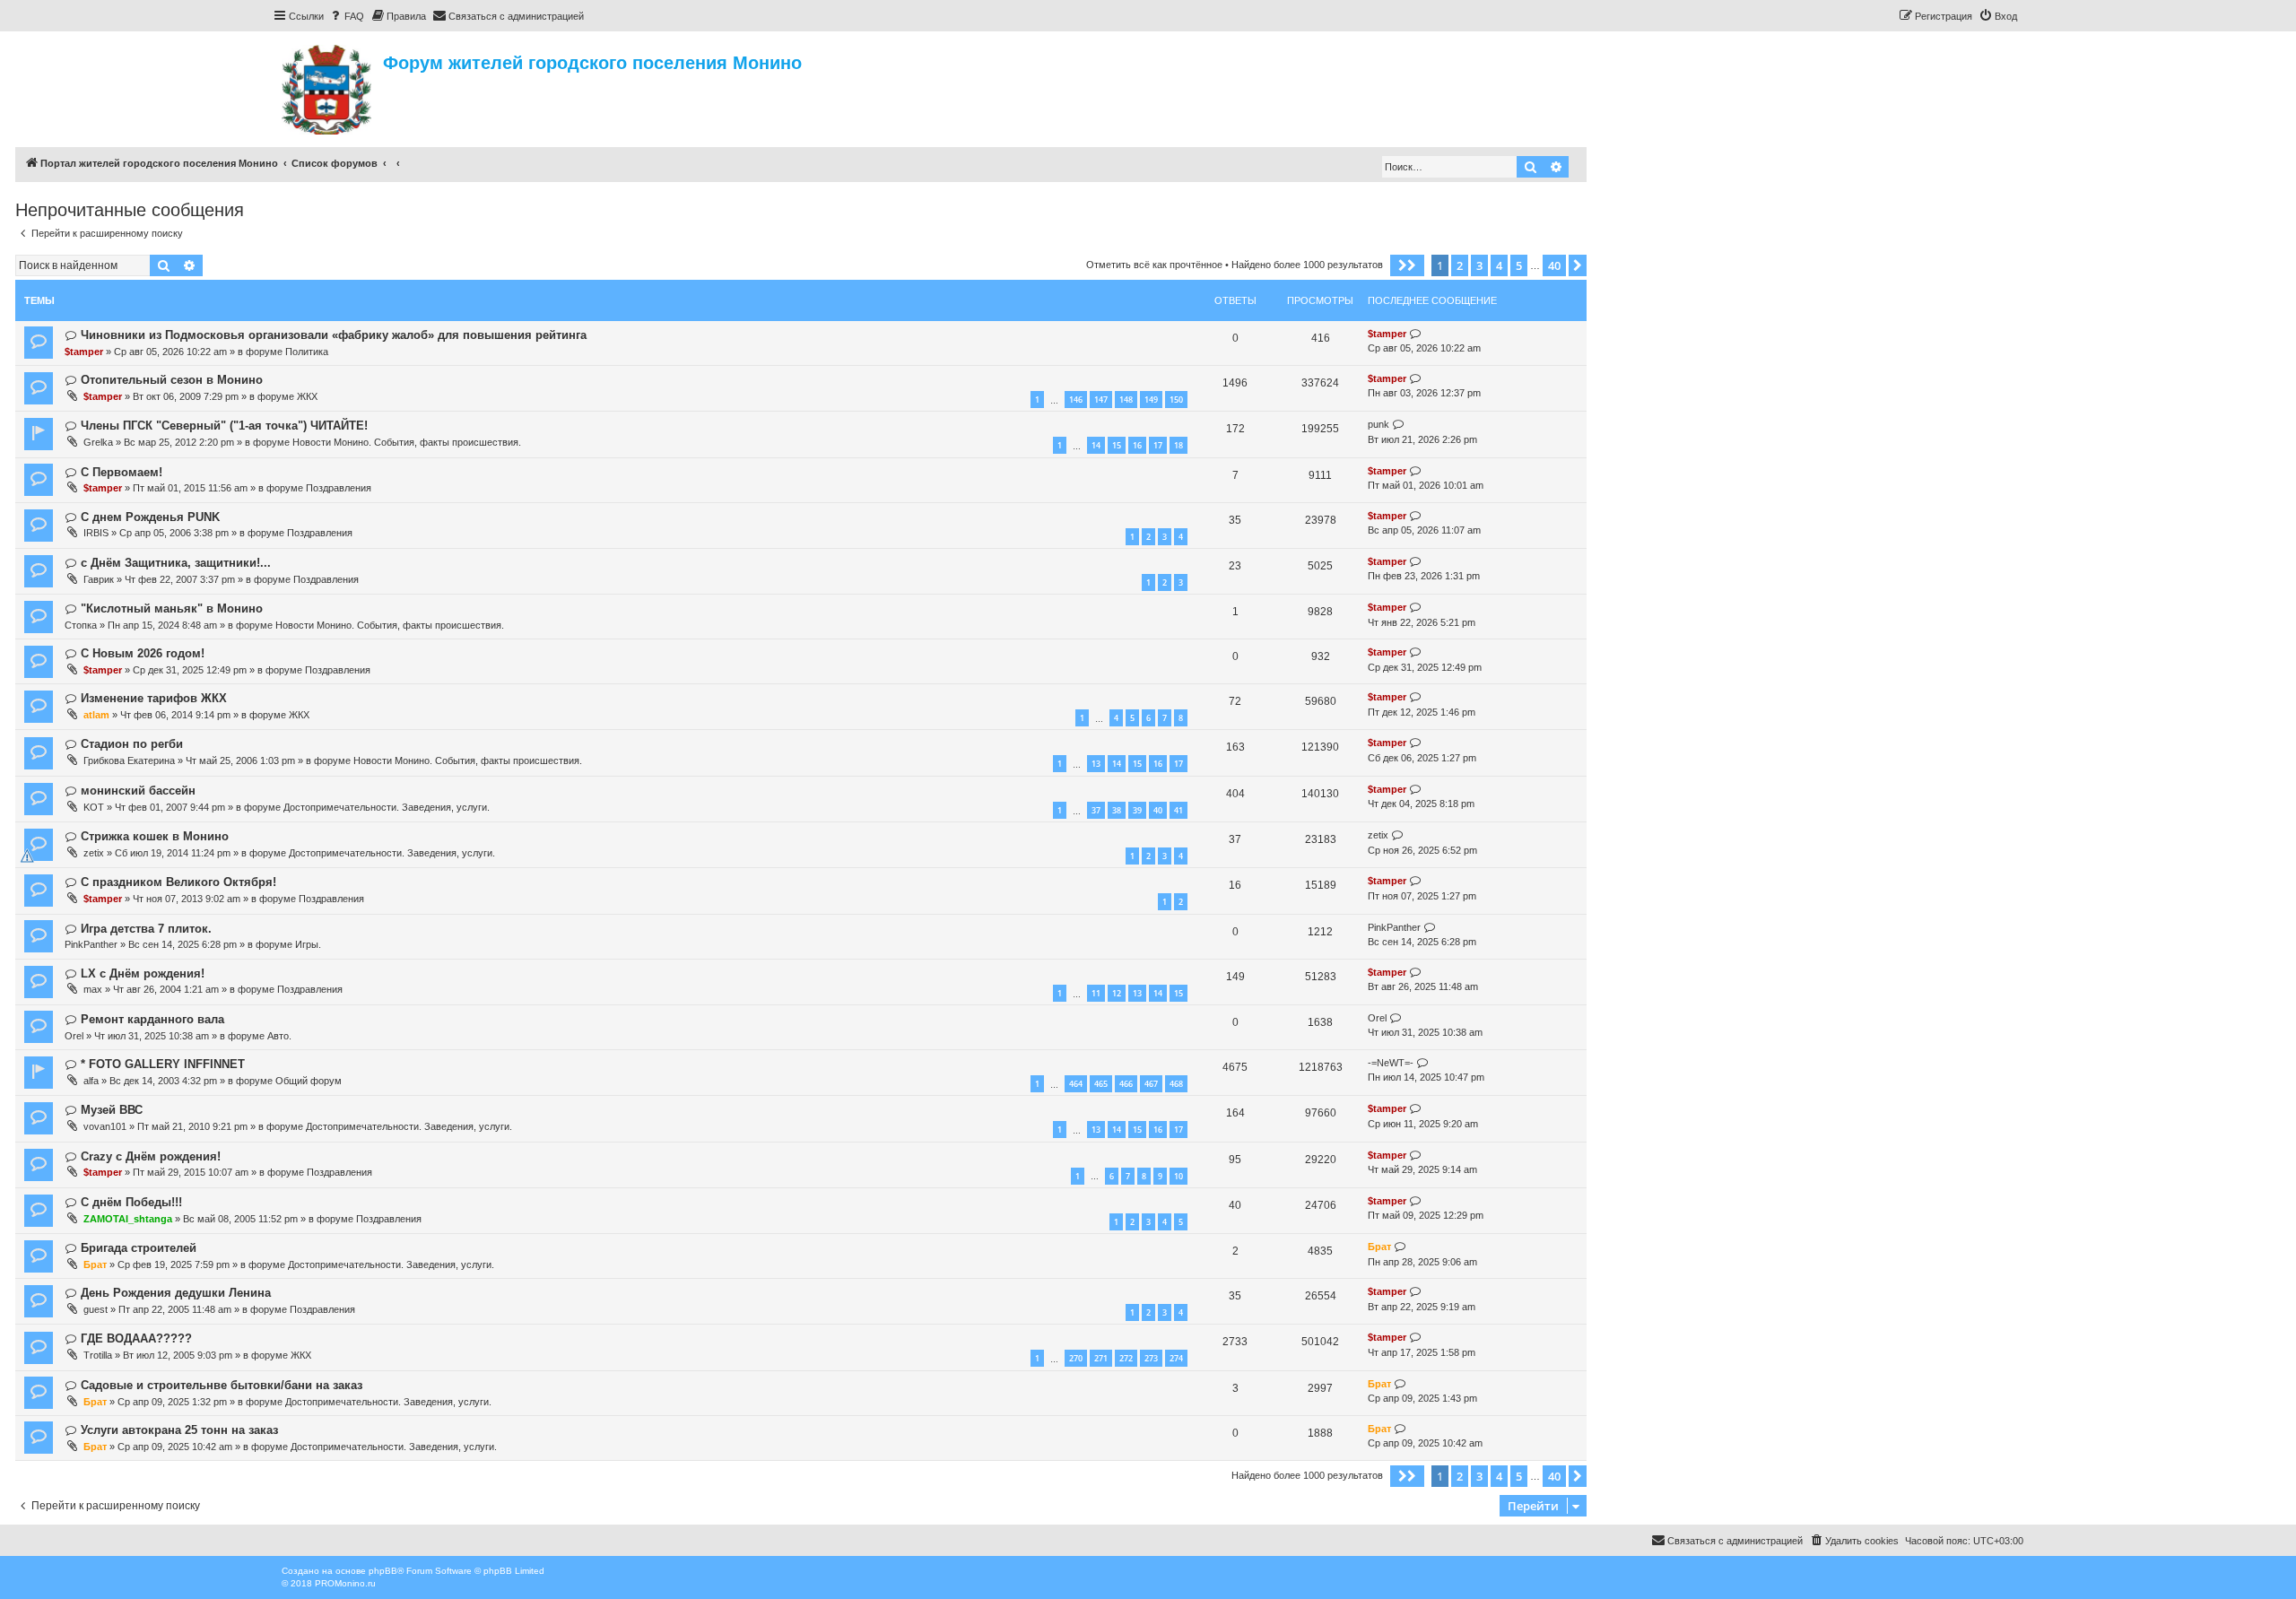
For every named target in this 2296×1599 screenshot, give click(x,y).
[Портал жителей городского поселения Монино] (328, 87)
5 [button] (1519, 265)
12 (1117, 993)
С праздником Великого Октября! (178, 882)
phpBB (383, 1571)
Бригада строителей (139, 1248)
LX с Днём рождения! (143, 973)
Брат (95, 1264)
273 (1151, 1358)
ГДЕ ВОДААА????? (136, 1338)
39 (1137, 810)
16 (1137, 445)
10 (1178, 1176)
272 (1126, 1358)
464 (1076, 1084)
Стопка (81, 625)
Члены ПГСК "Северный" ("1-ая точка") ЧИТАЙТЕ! (224, 426)
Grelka (98, 442)
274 (1176, 1358)
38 (1117, 810)
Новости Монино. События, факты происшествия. (407, 442)
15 (1117, 445)
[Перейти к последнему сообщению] (1416, 334)
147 (1101, 400)
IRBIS (96, 533)
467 (1151, 1084)
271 (1101, 1358)
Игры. (308, 944)
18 (1178, 445)
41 (1178, 810)
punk (1378, 424)
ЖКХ (307, 396)
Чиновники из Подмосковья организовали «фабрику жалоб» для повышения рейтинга (334, 335)
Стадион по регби (132, 744)
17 (1158, 445)
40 (1158, 810)
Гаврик (99, 579)
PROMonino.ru (345, 1583)
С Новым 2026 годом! (143, 653)
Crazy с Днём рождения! (151, 1156)
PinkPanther (91, 944)
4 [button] (1499, 265)
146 (1076, 400)
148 (1126, 400)
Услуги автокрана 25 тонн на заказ (179, 1430)
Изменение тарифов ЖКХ (154, 698)
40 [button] (1554, 265)
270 (1076, 1358)
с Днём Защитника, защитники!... (176, 563)
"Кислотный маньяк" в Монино (172, 608)
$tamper (84, 352)
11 (1096, 993)
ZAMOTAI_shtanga (128, 1219)
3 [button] (1479, 265)
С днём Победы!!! (131, 1202)
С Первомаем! (122, 472)
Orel (74, 1036)
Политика (307, 352)
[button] (1407, 265)
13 (1096, 764)
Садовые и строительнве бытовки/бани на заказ (222, 1385)
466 (1126, 1084)
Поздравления (339, 488)
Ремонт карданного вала (152, 1019)
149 (1151, 400)
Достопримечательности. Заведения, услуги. (387, 807)
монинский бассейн (138, 791)
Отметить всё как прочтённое (1154, 265)
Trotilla (98, 1355)
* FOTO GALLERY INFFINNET (163, 1064)
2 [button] (1460, 265)
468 (1176, 1084)
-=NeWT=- (1391, 1063)
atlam (96, 715)
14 (1096, 445)
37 (1096, 810)
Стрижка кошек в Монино (155, 836)
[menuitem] (346, 16)
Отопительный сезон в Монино (172, 380)
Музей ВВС (112, 1110)
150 (1176, 400)
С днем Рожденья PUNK (150, 517)
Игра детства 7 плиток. (146, 929)
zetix (94, 853)
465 (1101, 1084)
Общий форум (309, 1081)
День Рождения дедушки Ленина (176, 1293)
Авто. (279, 1036)
